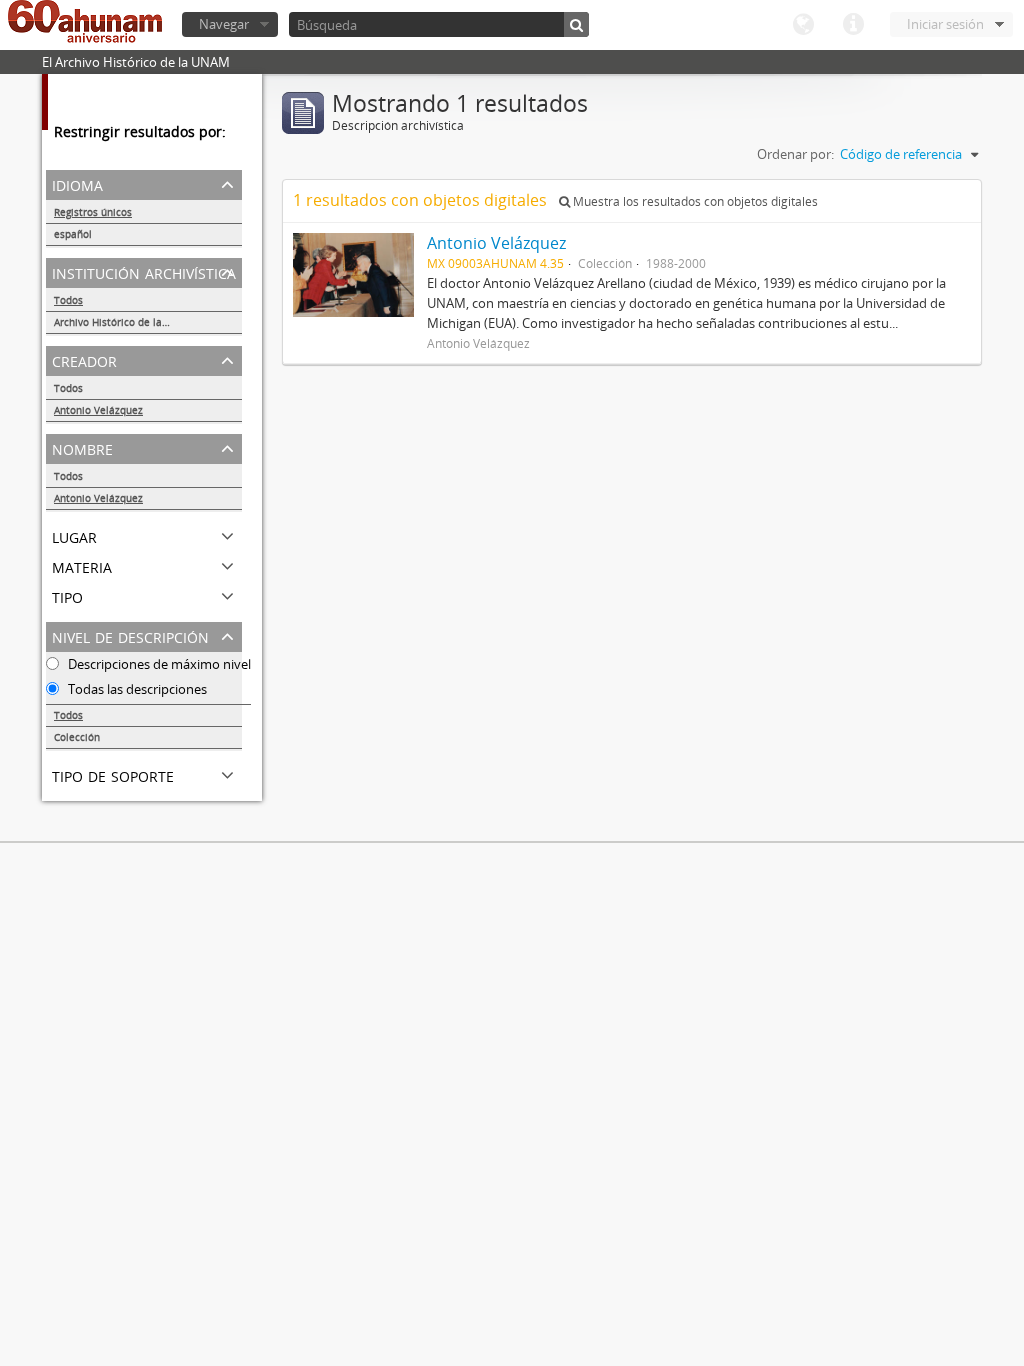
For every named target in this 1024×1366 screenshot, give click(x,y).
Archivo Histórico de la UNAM (124, 322)
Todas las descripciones (136, 689)
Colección (77, 737)
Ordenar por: (795, 154)
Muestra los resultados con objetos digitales (694, 201)
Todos (68, 300)
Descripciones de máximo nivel (158, 664)
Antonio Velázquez (98, 410)
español (73, 234)
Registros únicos (93, 212)
